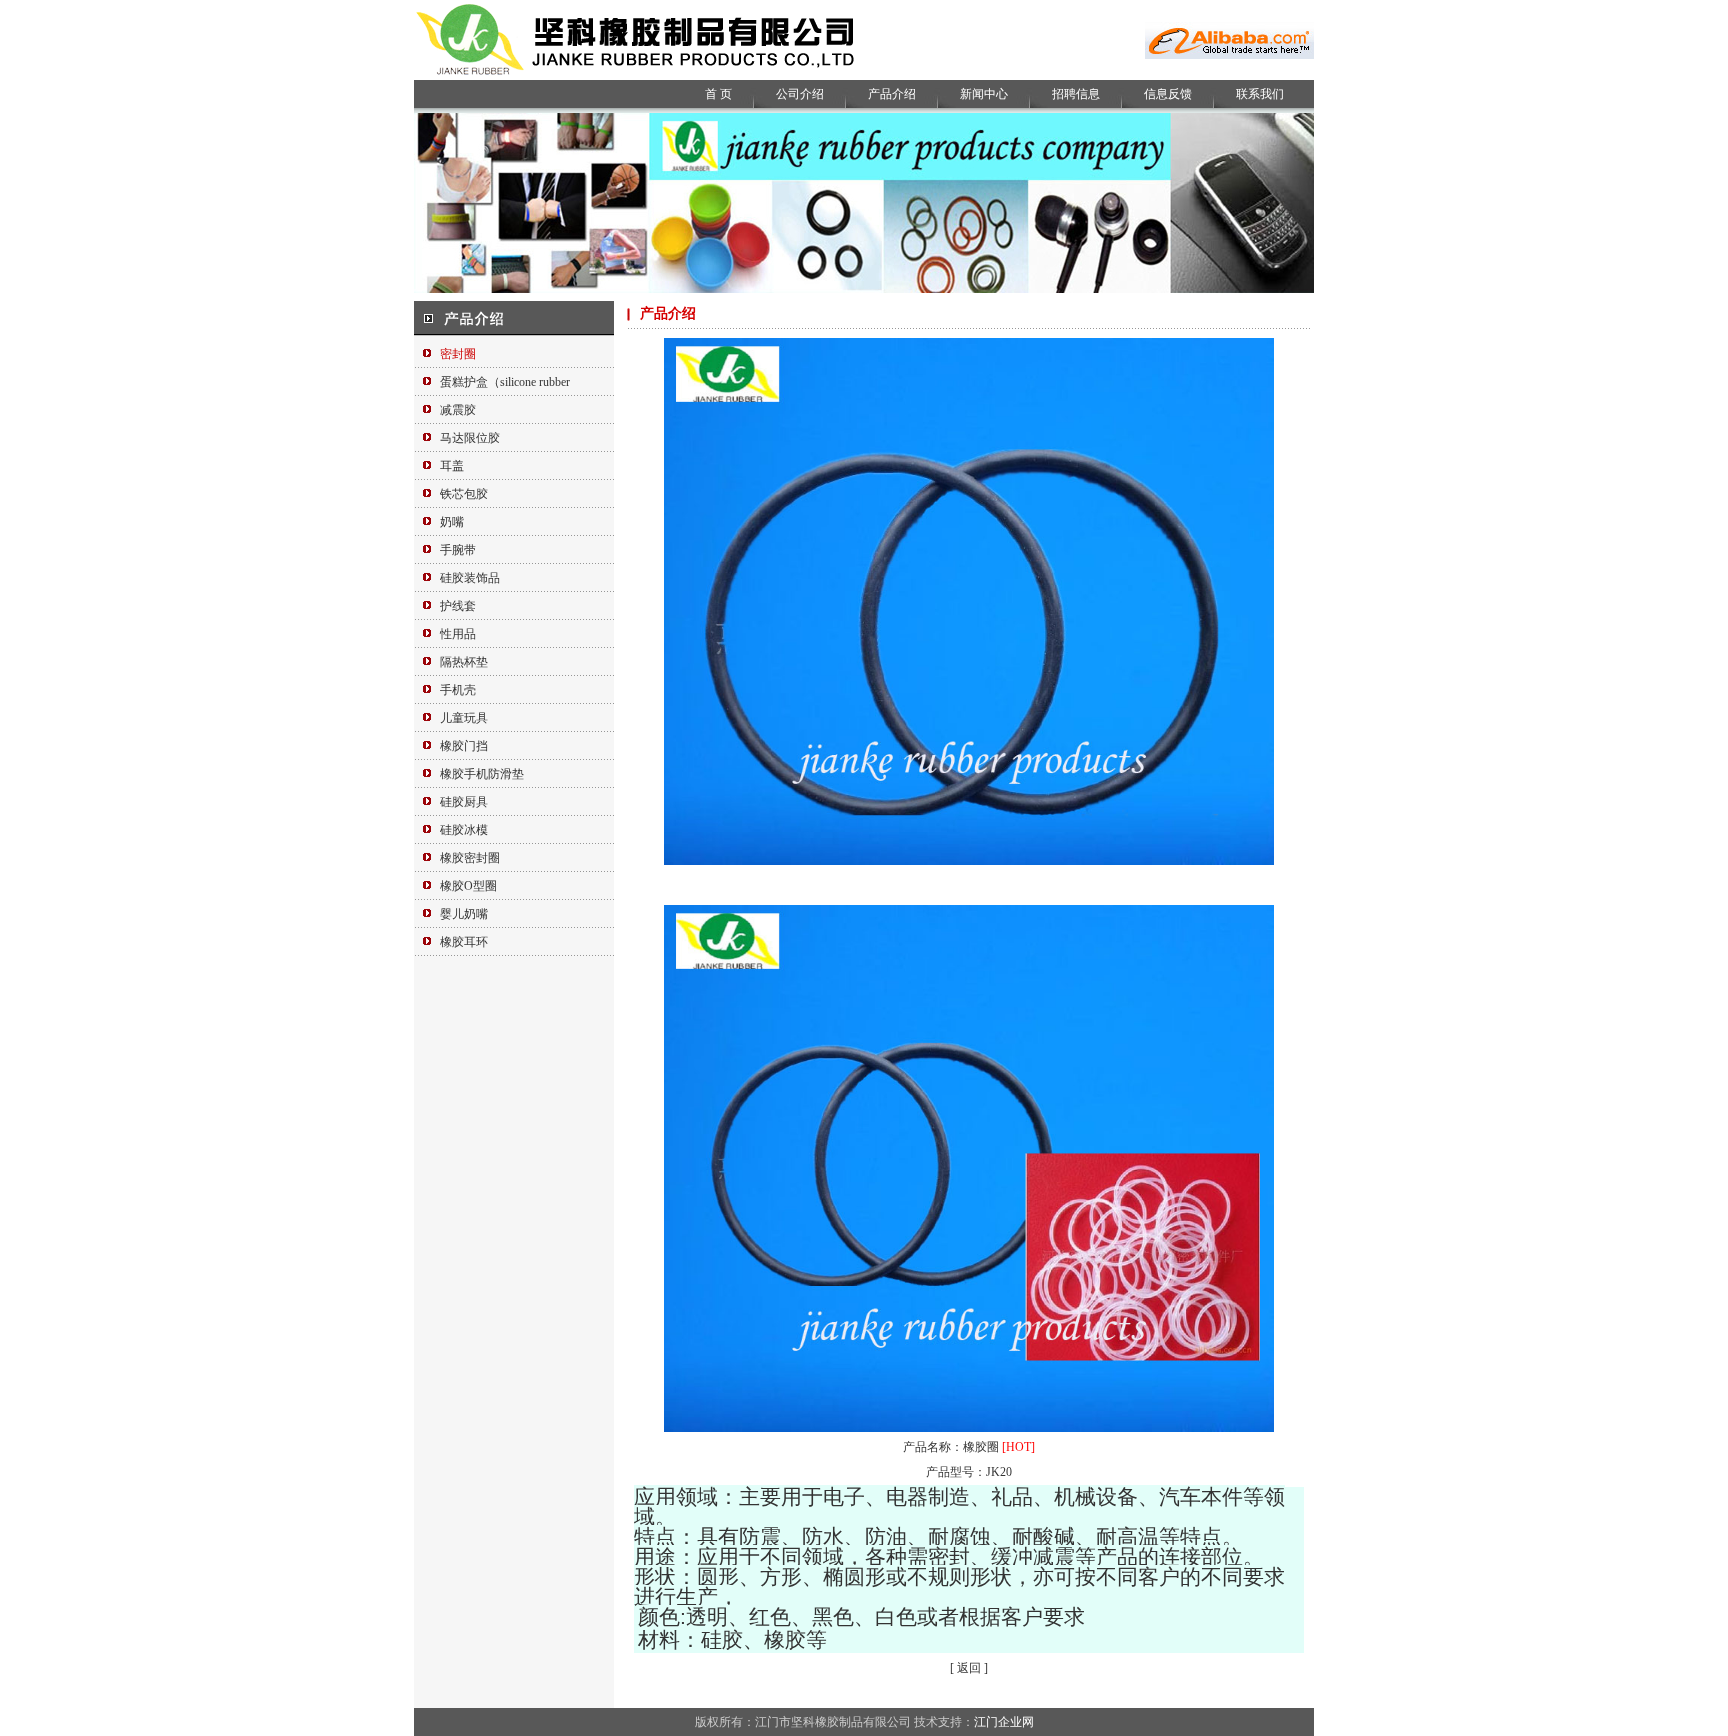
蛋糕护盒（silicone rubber (505, 382)
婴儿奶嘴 (464, 914)
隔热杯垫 (464, 662)
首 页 (718, 94)
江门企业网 (1004, 1722)
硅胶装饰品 (470, 578)
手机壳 (458, 690)
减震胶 (458, 410)
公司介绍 (800, 94)
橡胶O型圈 (468, 886)
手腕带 (458, 550)
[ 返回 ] (969, 1668)
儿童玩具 (464, 718)
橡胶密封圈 (470, 858)
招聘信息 (1076, 94)
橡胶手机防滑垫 (482, 774)
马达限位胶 (470, 438)
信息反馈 (1168, 94)
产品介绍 (892, 94)
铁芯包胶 (464, 494)
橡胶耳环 (464, 942)
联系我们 (1260, 94)
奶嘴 (452, 522)
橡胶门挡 (464, 746)
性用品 (458, 634)
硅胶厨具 (464, 802)
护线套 (458, 606)
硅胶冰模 (464, 830)
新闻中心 (984, 94)
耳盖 (452, 466)
